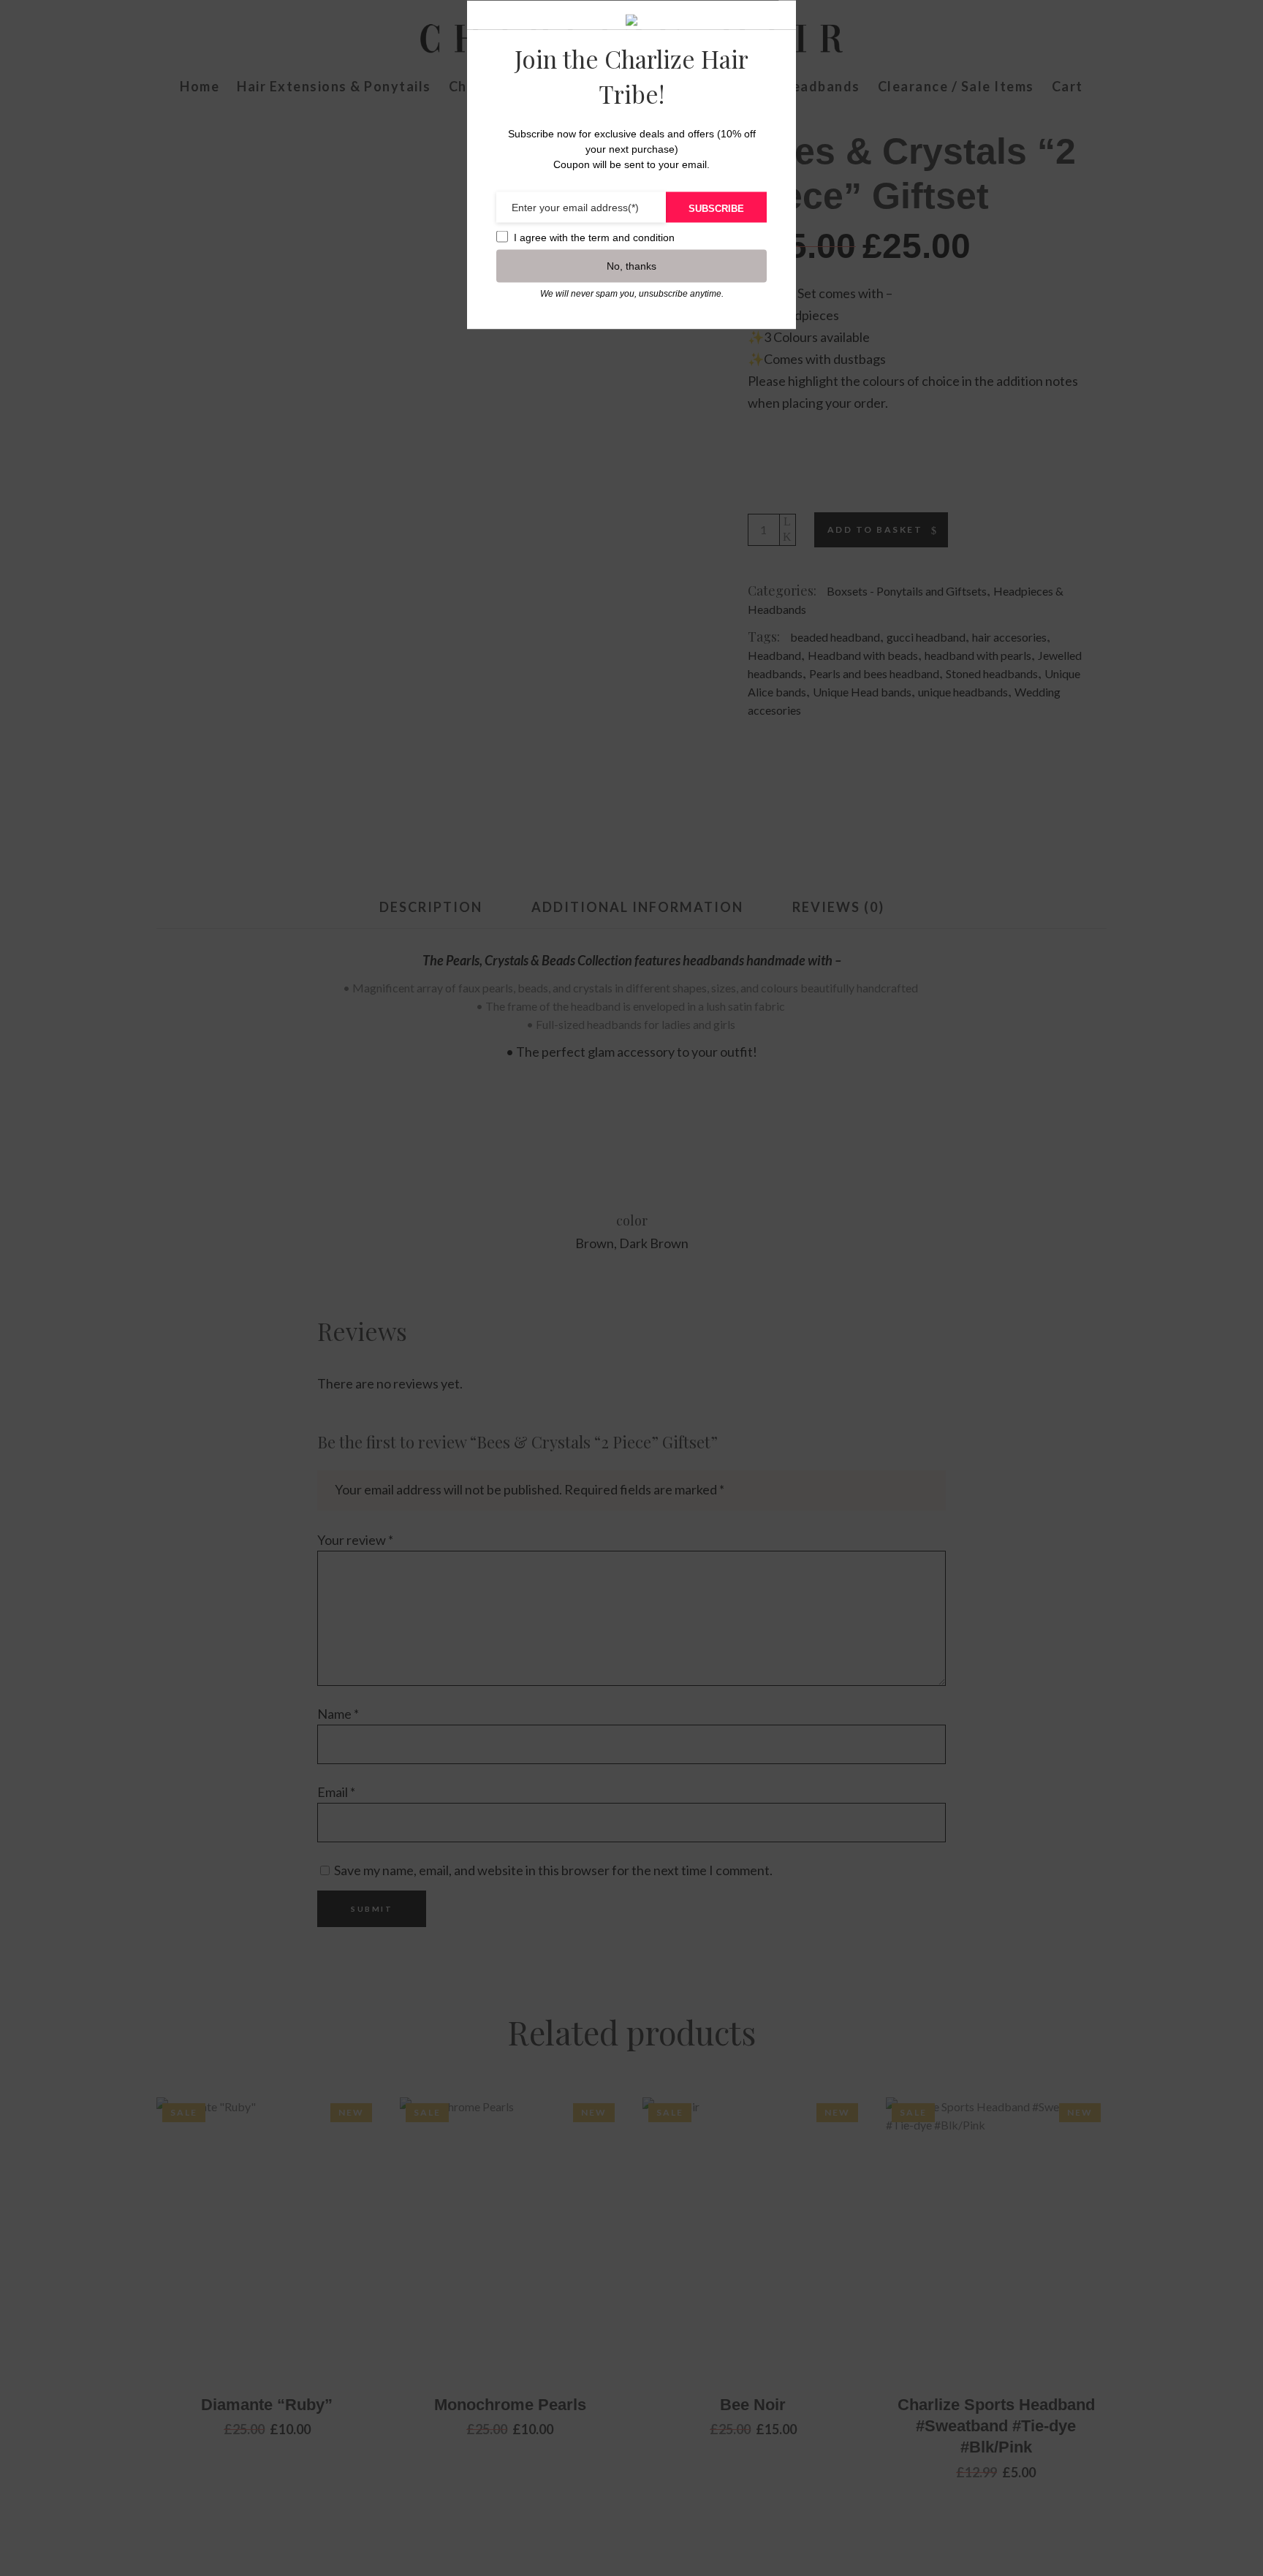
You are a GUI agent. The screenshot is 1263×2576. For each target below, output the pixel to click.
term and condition (631, 237)
